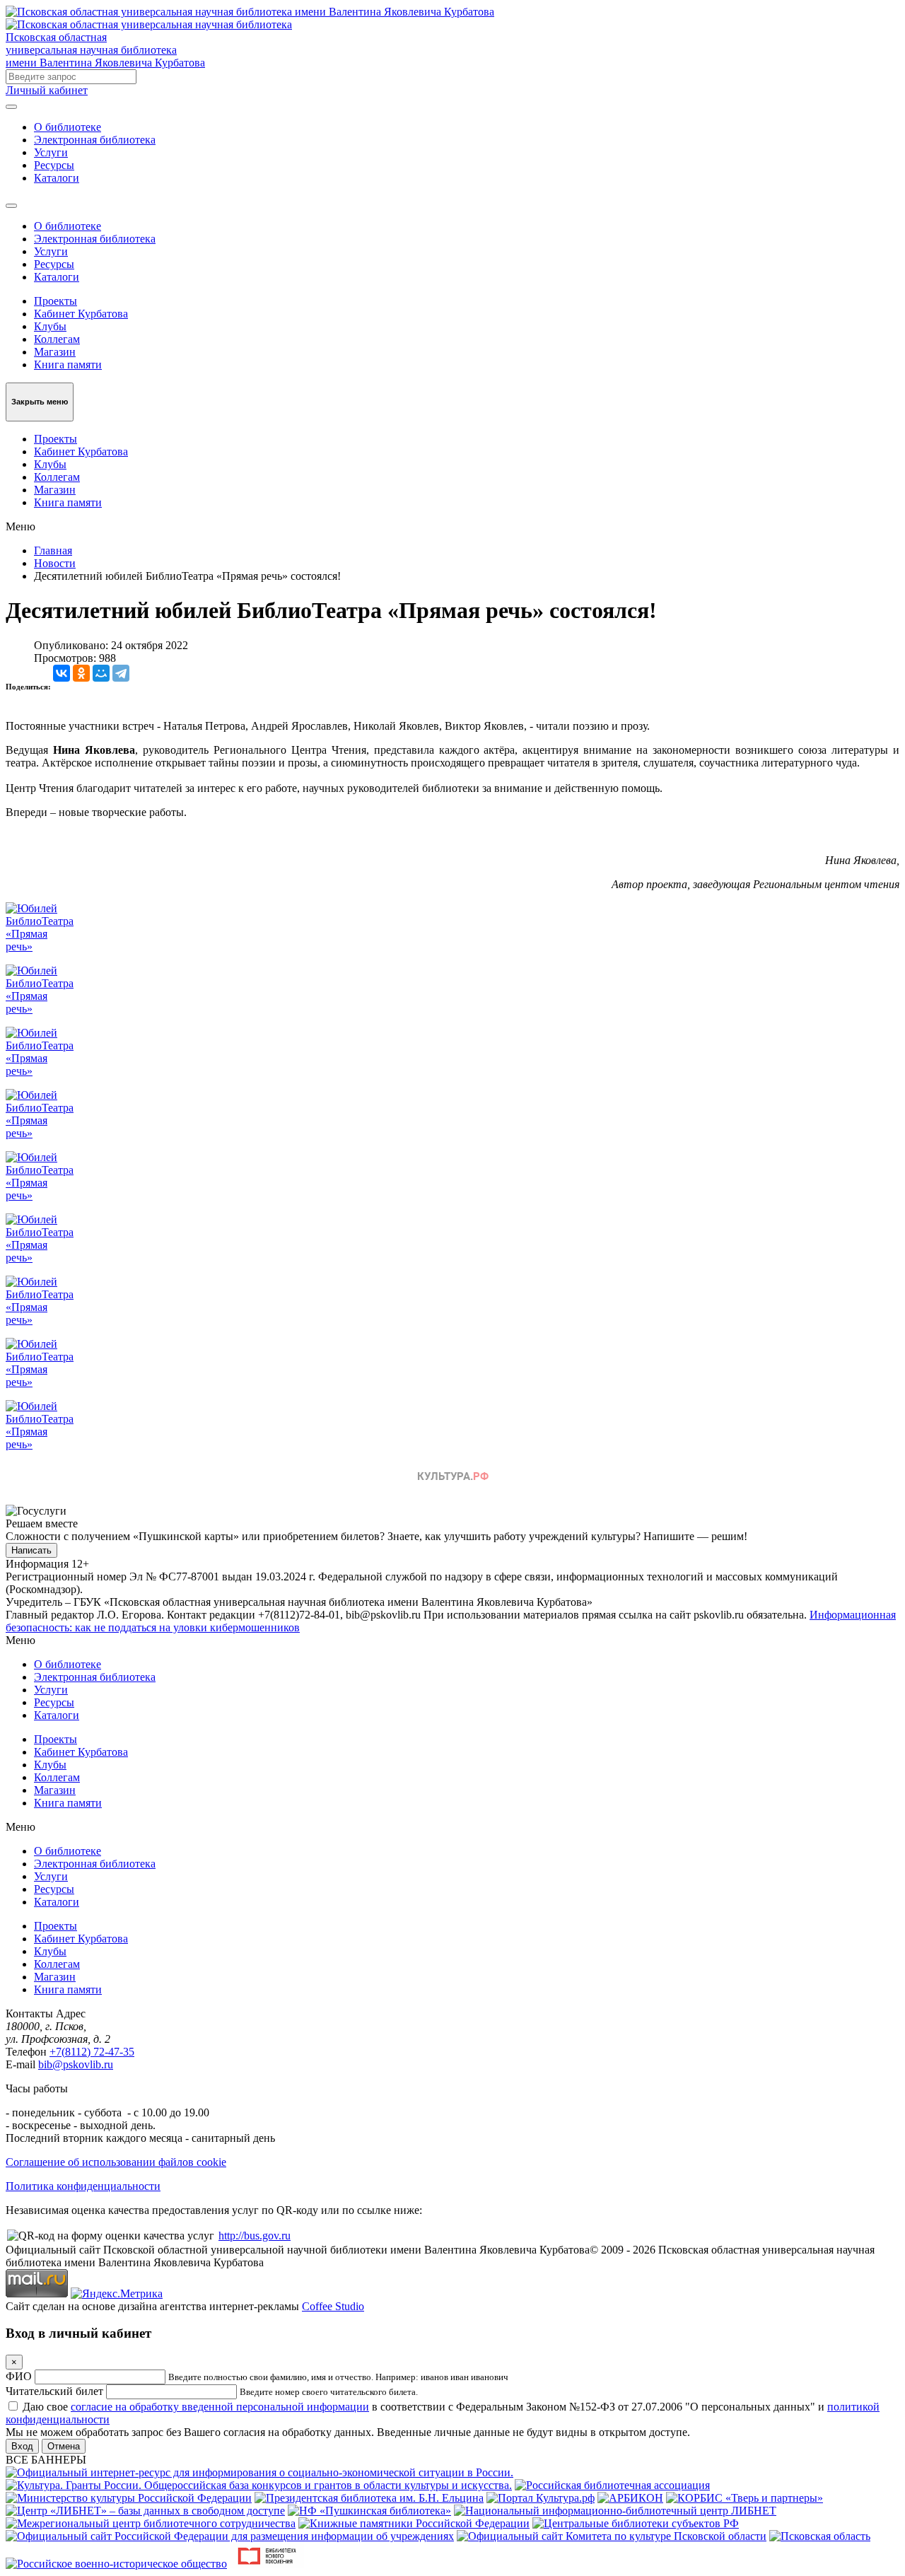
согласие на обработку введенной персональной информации (220, 2407)
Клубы (50, 326)
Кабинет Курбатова (81, 314)
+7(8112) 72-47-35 (92, 2052)
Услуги (51, 152)
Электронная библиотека (95, 140)
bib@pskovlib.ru (76, 2064)
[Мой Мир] (101, 673)
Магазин (55, 352)
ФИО (19, 2376)
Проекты (56, 301)
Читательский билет (54, 2391)
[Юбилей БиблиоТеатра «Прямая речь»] (40, 946)
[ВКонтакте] (62, 673)
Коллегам (57, 339)
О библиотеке (68, 127)
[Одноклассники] (81, 673)
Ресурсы (54, 165)
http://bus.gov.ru (255, 2236)
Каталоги (57, 178)
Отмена (64, 2446)
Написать (31, 1550)
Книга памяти (68, 365)
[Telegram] (121, 673)
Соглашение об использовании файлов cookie (116, 2162)
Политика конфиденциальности (83, 2186)
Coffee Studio (333, 2306)
